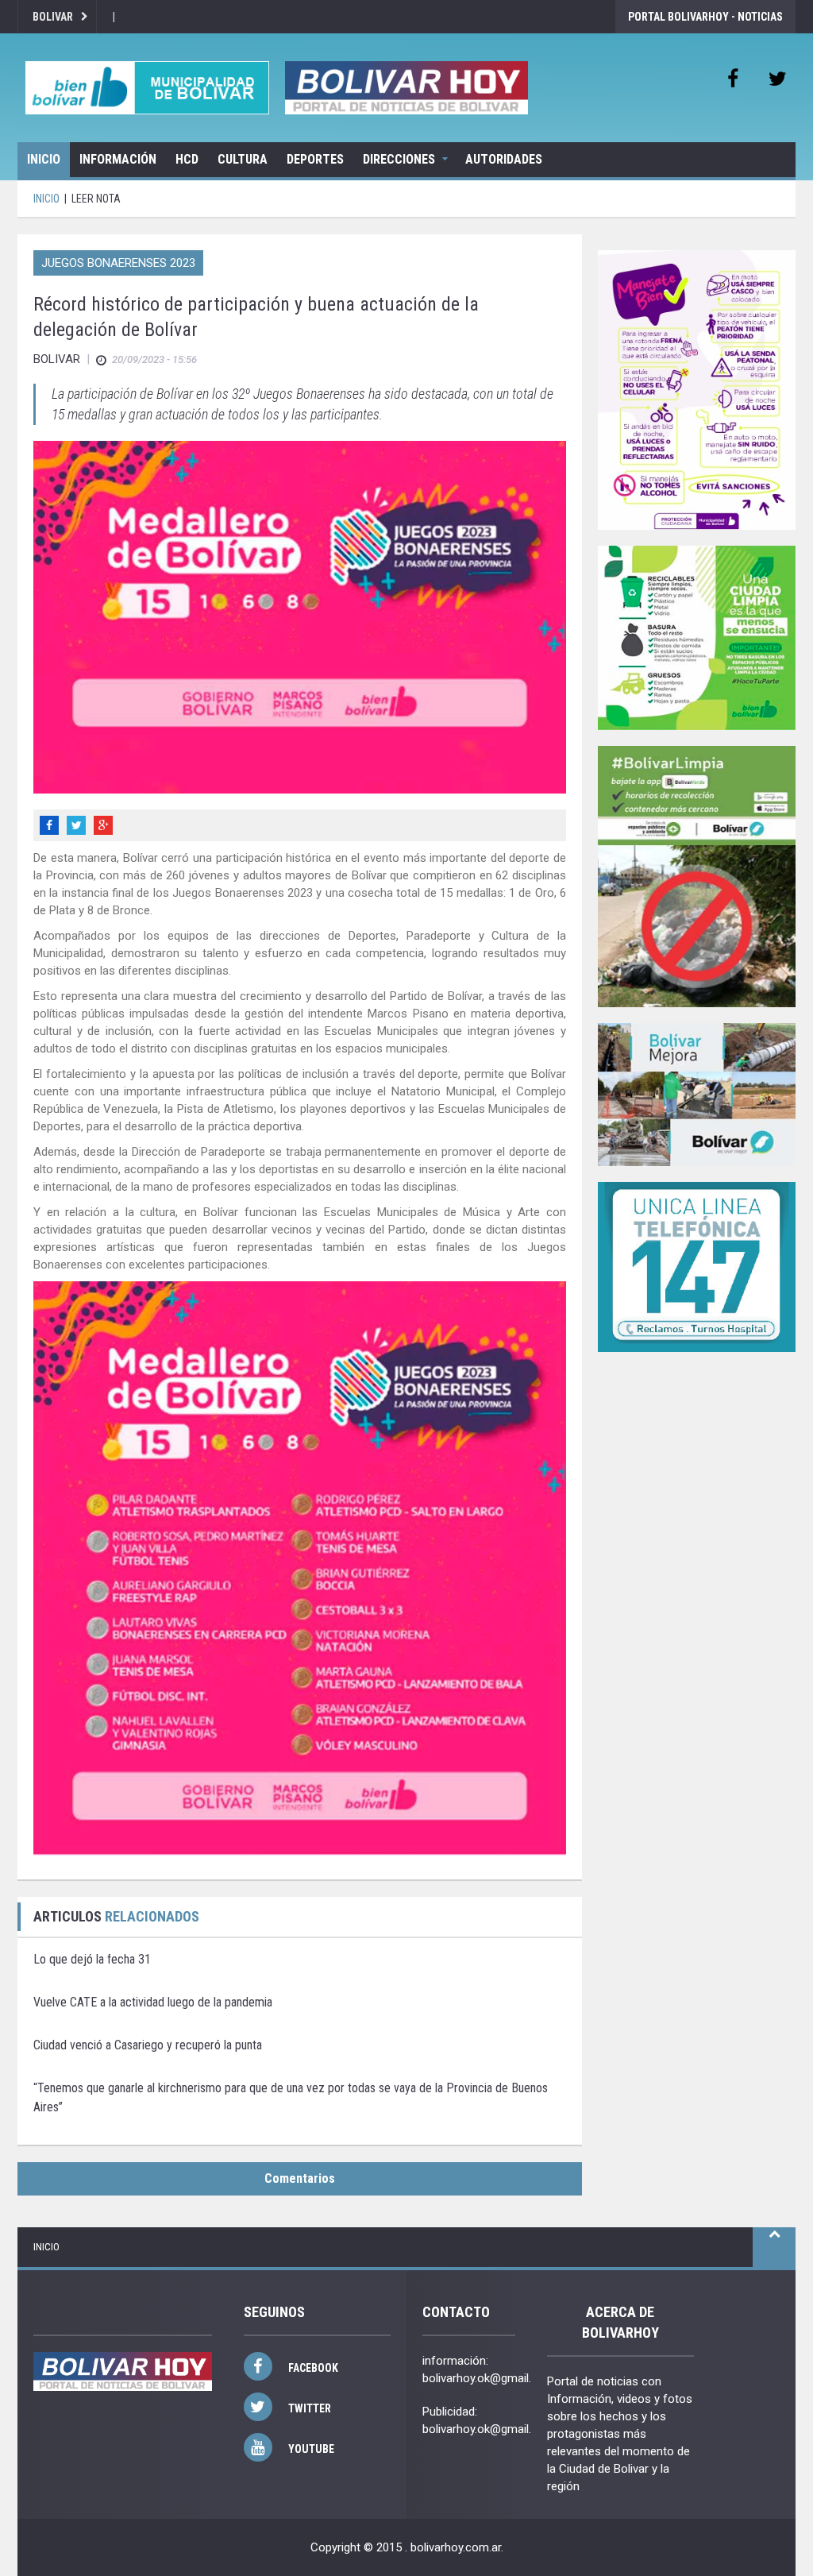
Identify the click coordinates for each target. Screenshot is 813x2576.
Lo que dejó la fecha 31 (92, 1959)
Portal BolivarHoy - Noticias (705, 17)
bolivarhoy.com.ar (456, 2547)
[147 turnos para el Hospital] (697, 1267)
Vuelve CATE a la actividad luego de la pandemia (153, 2002)
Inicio (44, 159)
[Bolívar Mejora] (697, 1094)
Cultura (243, 159)
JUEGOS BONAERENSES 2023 (118, 263)
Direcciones (399, 159)
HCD (187, 159)
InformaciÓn (118, 159)
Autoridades (504, 159)
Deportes (315, 159)
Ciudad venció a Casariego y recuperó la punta (148, 2045)
